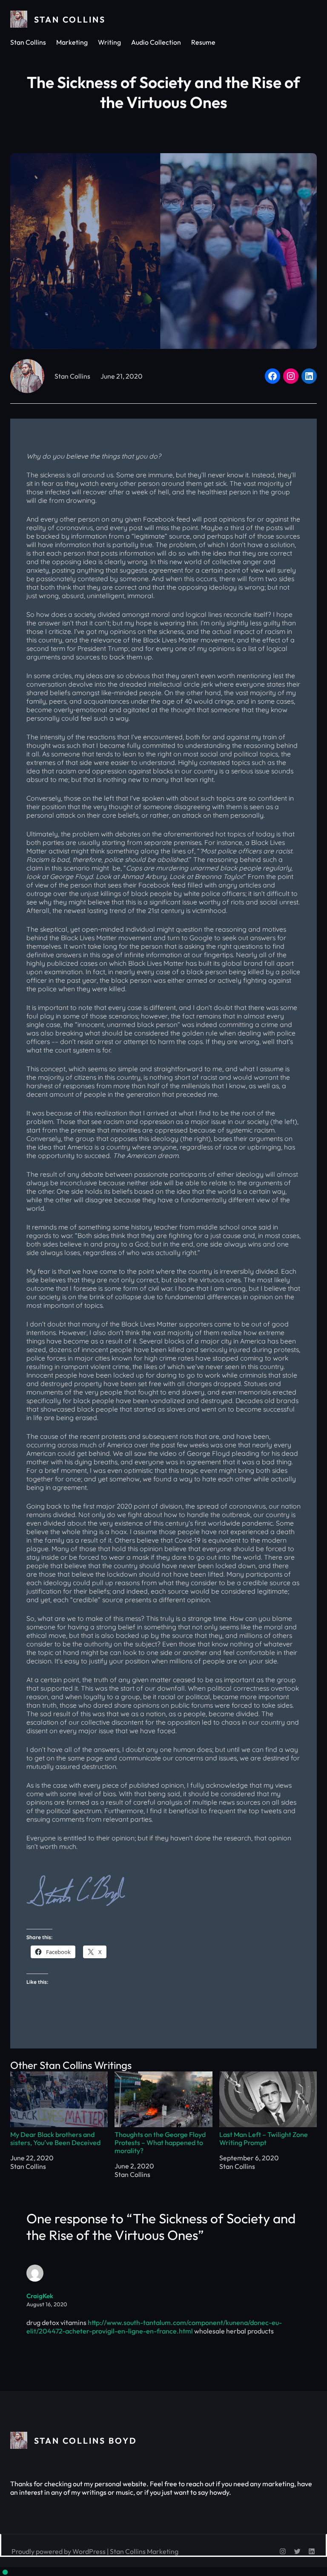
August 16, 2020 (47, 2304)
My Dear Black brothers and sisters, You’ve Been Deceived (55, 2138)
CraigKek (40, 2296)
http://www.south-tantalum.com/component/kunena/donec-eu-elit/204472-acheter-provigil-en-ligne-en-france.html (154, 2327)
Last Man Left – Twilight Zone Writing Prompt (264, 2138)
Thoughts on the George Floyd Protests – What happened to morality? (160, 2142)
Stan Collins (70, 19)
